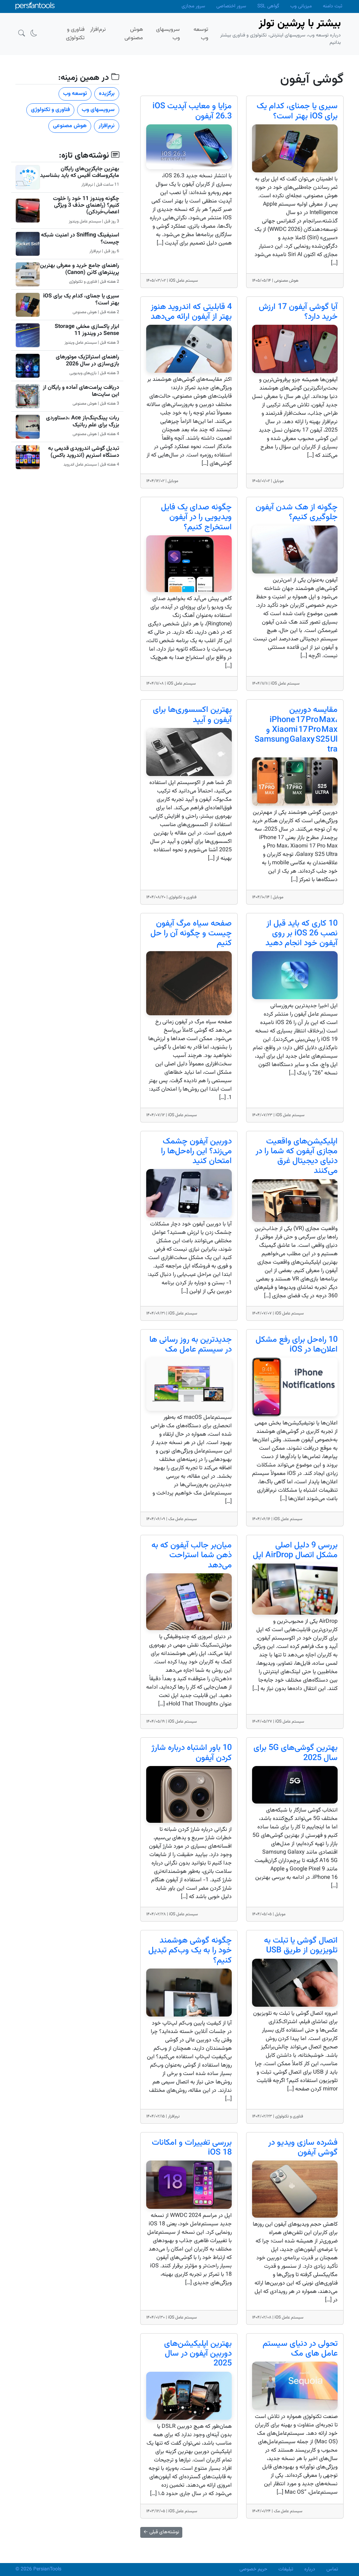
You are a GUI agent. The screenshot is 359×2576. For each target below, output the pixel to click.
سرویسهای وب (98, 110)
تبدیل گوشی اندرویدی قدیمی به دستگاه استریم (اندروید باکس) (84, 452)
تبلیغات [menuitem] (286, 2569)
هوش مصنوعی (70, 126)
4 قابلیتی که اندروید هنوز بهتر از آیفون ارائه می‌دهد (191, 312)
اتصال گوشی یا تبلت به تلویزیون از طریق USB (301, 1946)
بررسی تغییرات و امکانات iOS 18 (192, 2148)
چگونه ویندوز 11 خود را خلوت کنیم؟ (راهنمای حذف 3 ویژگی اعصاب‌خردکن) (86, 205)
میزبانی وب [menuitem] (301, 6)
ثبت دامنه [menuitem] (333, 6)
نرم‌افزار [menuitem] (98, 30)
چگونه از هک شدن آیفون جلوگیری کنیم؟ (297, 512)
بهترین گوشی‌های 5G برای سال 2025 (296, 1753)
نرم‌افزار (107, 126)
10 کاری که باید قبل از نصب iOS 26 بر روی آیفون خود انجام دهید (302, 933)
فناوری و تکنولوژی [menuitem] (75, 34)
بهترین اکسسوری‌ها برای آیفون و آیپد (192, 715)
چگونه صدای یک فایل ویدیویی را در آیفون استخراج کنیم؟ (196, 517)
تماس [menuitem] (332, 2569)
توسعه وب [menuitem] (201, 34)
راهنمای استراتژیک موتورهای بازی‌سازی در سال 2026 (87, 360)
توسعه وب (75, 94)
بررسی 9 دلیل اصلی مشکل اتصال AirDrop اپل (295, 1550)
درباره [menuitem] (310, 2569)
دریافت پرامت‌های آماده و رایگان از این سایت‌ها (81, 391)
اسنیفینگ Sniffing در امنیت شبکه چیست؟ (80, 239)
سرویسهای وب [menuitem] (168, 34)
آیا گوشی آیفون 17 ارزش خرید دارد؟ (298, 312)
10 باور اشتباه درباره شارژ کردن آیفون (192, 1753)
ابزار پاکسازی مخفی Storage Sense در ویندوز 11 (87, 330)
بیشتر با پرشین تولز (300, 24)
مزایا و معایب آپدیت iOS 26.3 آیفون (192, 111)
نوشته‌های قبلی (161, 2532)
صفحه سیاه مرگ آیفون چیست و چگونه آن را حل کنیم (191, 933)
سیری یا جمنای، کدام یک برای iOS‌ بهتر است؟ (297, 111)
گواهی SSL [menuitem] (268, 6)
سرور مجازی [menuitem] (193, 6)
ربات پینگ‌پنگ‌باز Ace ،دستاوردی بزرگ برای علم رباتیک (83, 421)
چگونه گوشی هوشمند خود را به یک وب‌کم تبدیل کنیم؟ (190, 1950)
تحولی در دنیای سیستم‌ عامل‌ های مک (300, 2349)
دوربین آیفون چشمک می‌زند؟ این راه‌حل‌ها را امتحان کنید (196, 1151)
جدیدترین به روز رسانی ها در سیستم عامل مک (191, 1345)
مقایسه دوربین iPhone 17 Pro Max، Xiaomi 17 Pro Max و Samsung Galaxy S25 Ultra (296, 730)
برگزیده (107, 94)
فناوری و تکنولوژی (50, 110)
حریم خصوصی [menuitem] (253, 2569)
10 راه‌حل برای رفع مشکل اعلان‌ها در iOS (297, 1345)
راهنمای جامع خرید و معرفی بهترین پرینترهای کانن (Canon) (80, 269)
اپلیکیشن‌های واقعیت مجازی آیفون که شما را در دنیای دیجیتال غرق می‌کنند (297, 1156)
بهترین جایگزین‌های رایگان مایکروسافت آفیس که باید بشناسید (80, 172)
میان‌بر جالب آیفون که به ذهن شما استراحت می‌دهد (192, 1555)
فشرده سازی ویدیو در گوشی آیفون (303, 2148)
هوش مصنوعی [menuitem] (134, 34)
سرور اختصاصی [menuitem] (231, 6)
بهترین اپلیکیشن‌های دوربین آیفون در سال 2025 (198, 2354)
